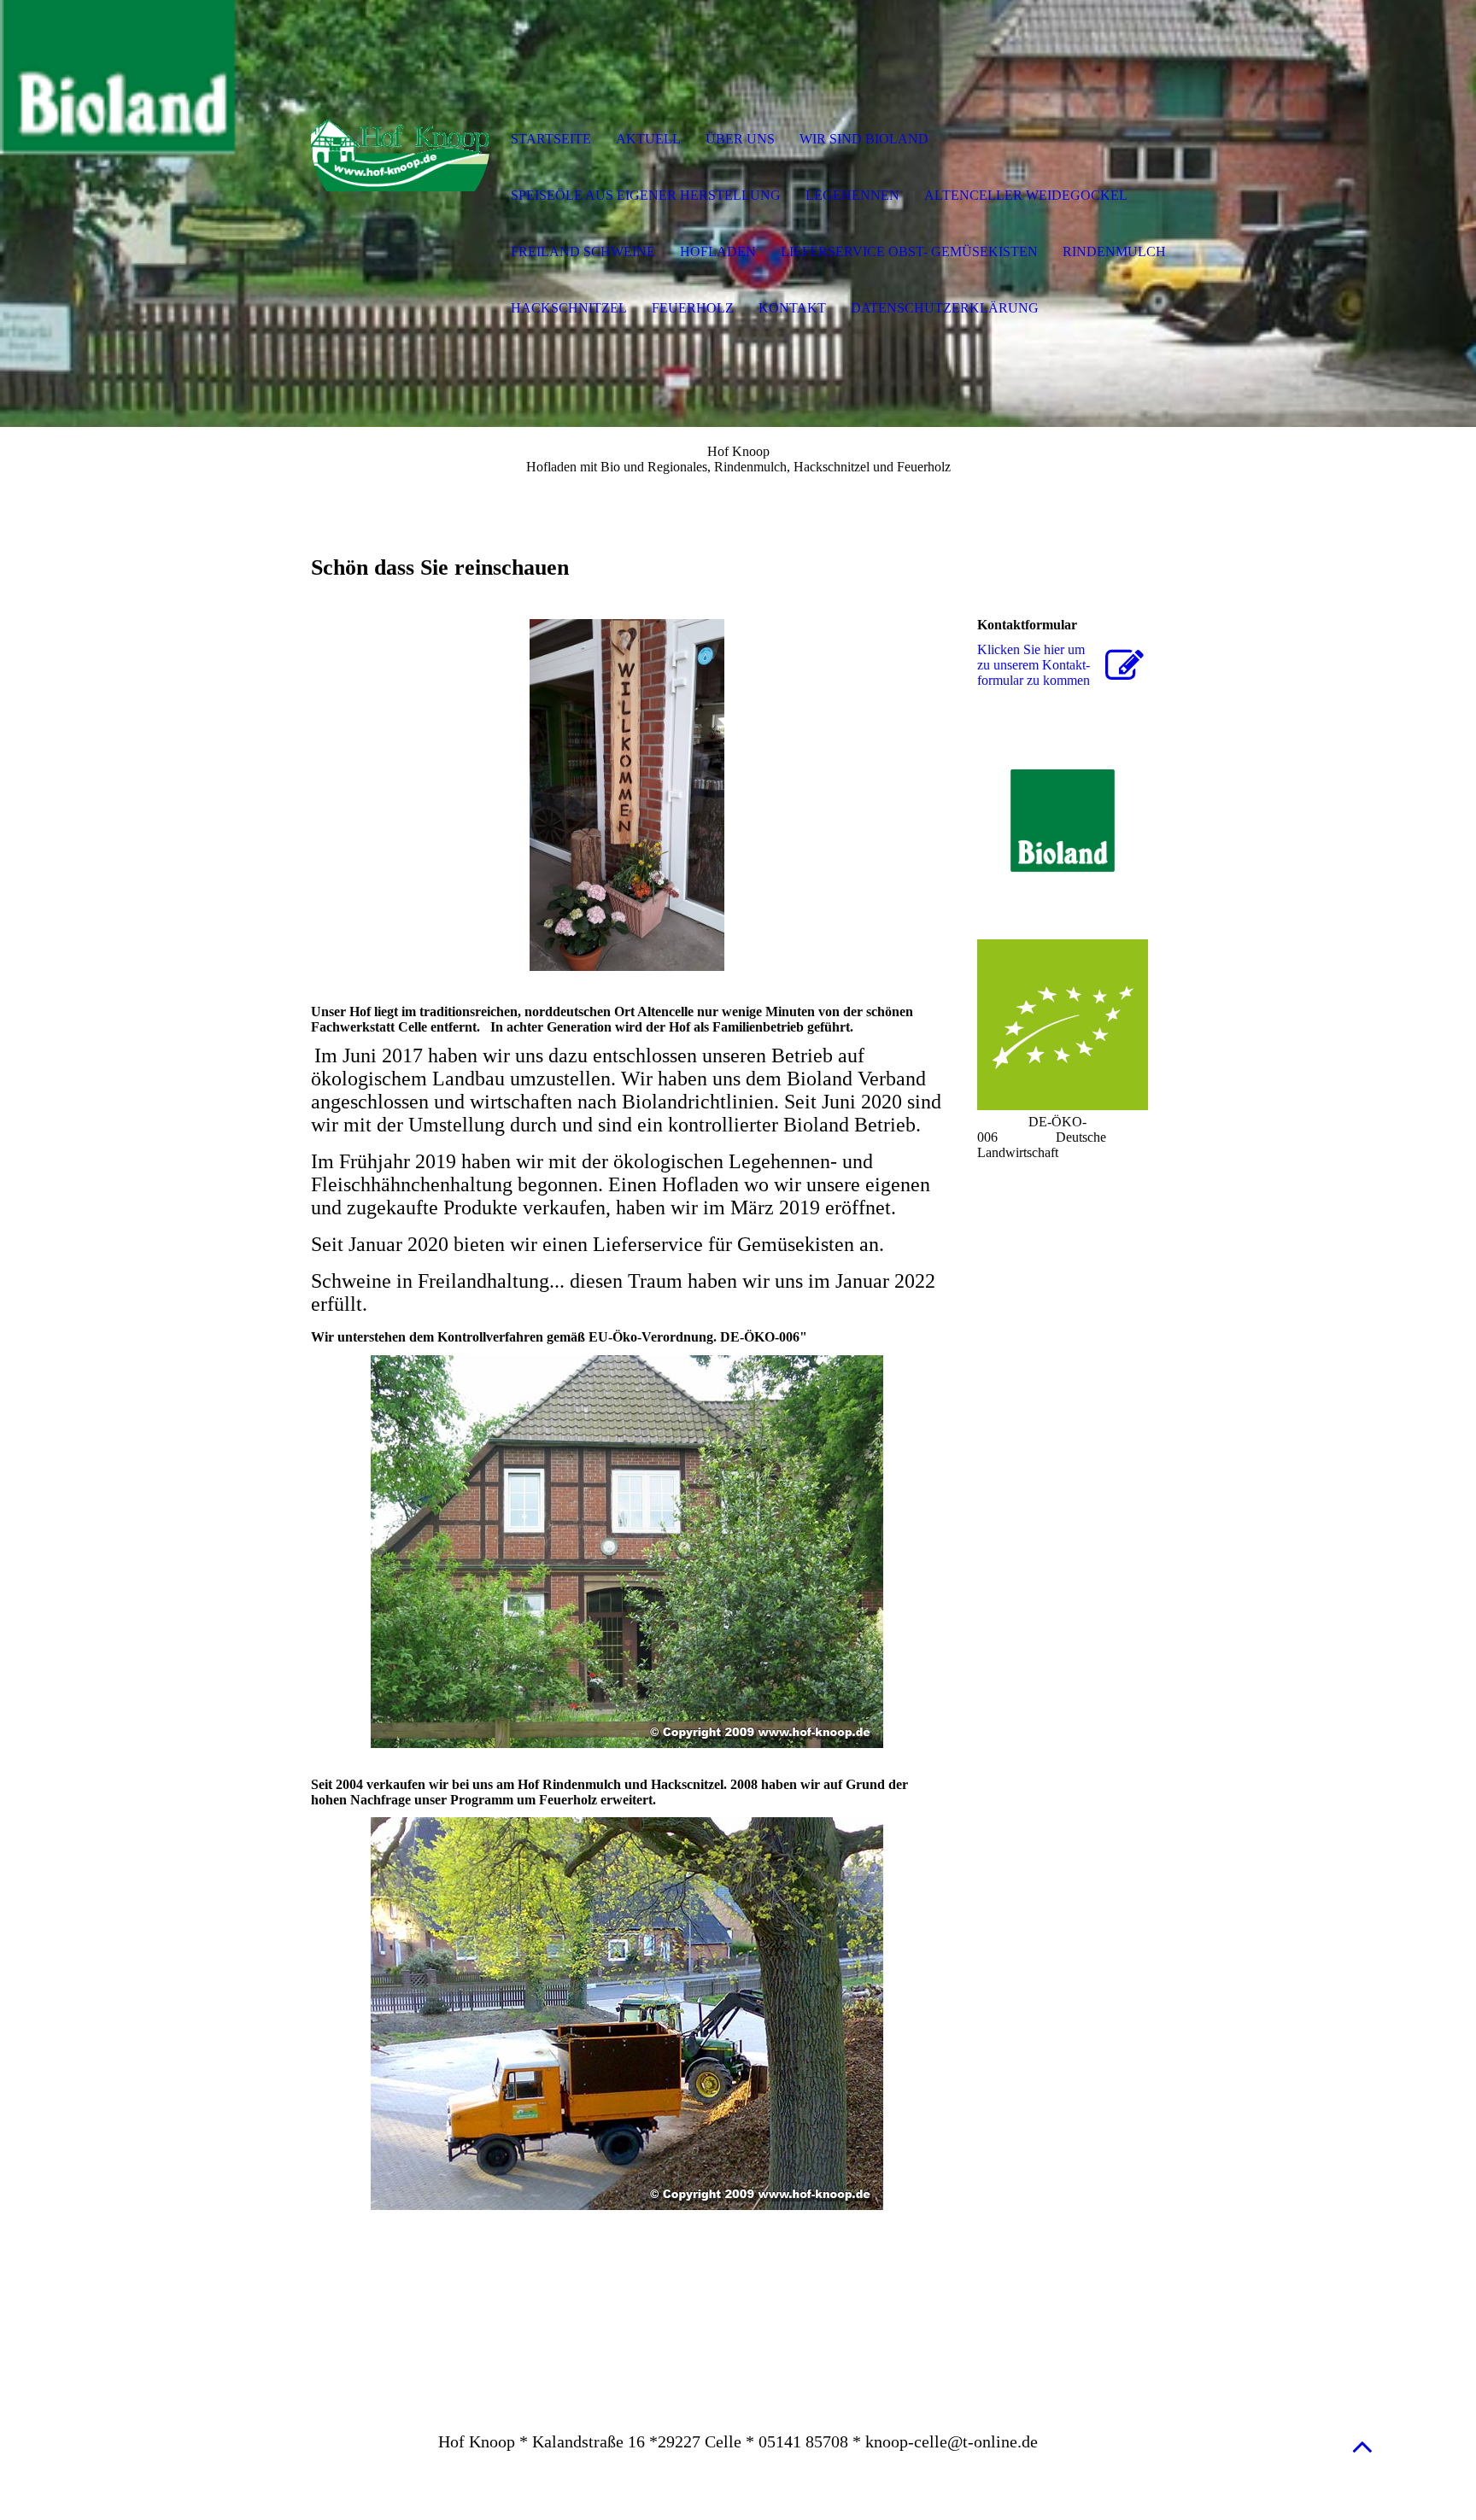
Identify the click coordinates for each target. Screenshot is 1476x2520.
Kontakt (792, 308)
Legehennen (852, 195)
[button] (1362, 2446)
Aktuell (648, 139)
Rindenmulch (1114, 251)
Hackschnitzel (569, 308)
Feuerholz (693, 308)
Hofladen (718, 251)
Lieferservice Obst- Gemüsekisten (909, 251)
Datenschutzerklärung (945, 308)
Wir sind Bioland (864, 139)
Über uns (740, 139)
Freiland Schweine (583, 251)
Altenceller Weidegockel (1026, 195)
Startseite (551, 139)
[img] (401, 141)
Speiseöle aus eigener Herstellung (646, 195)
